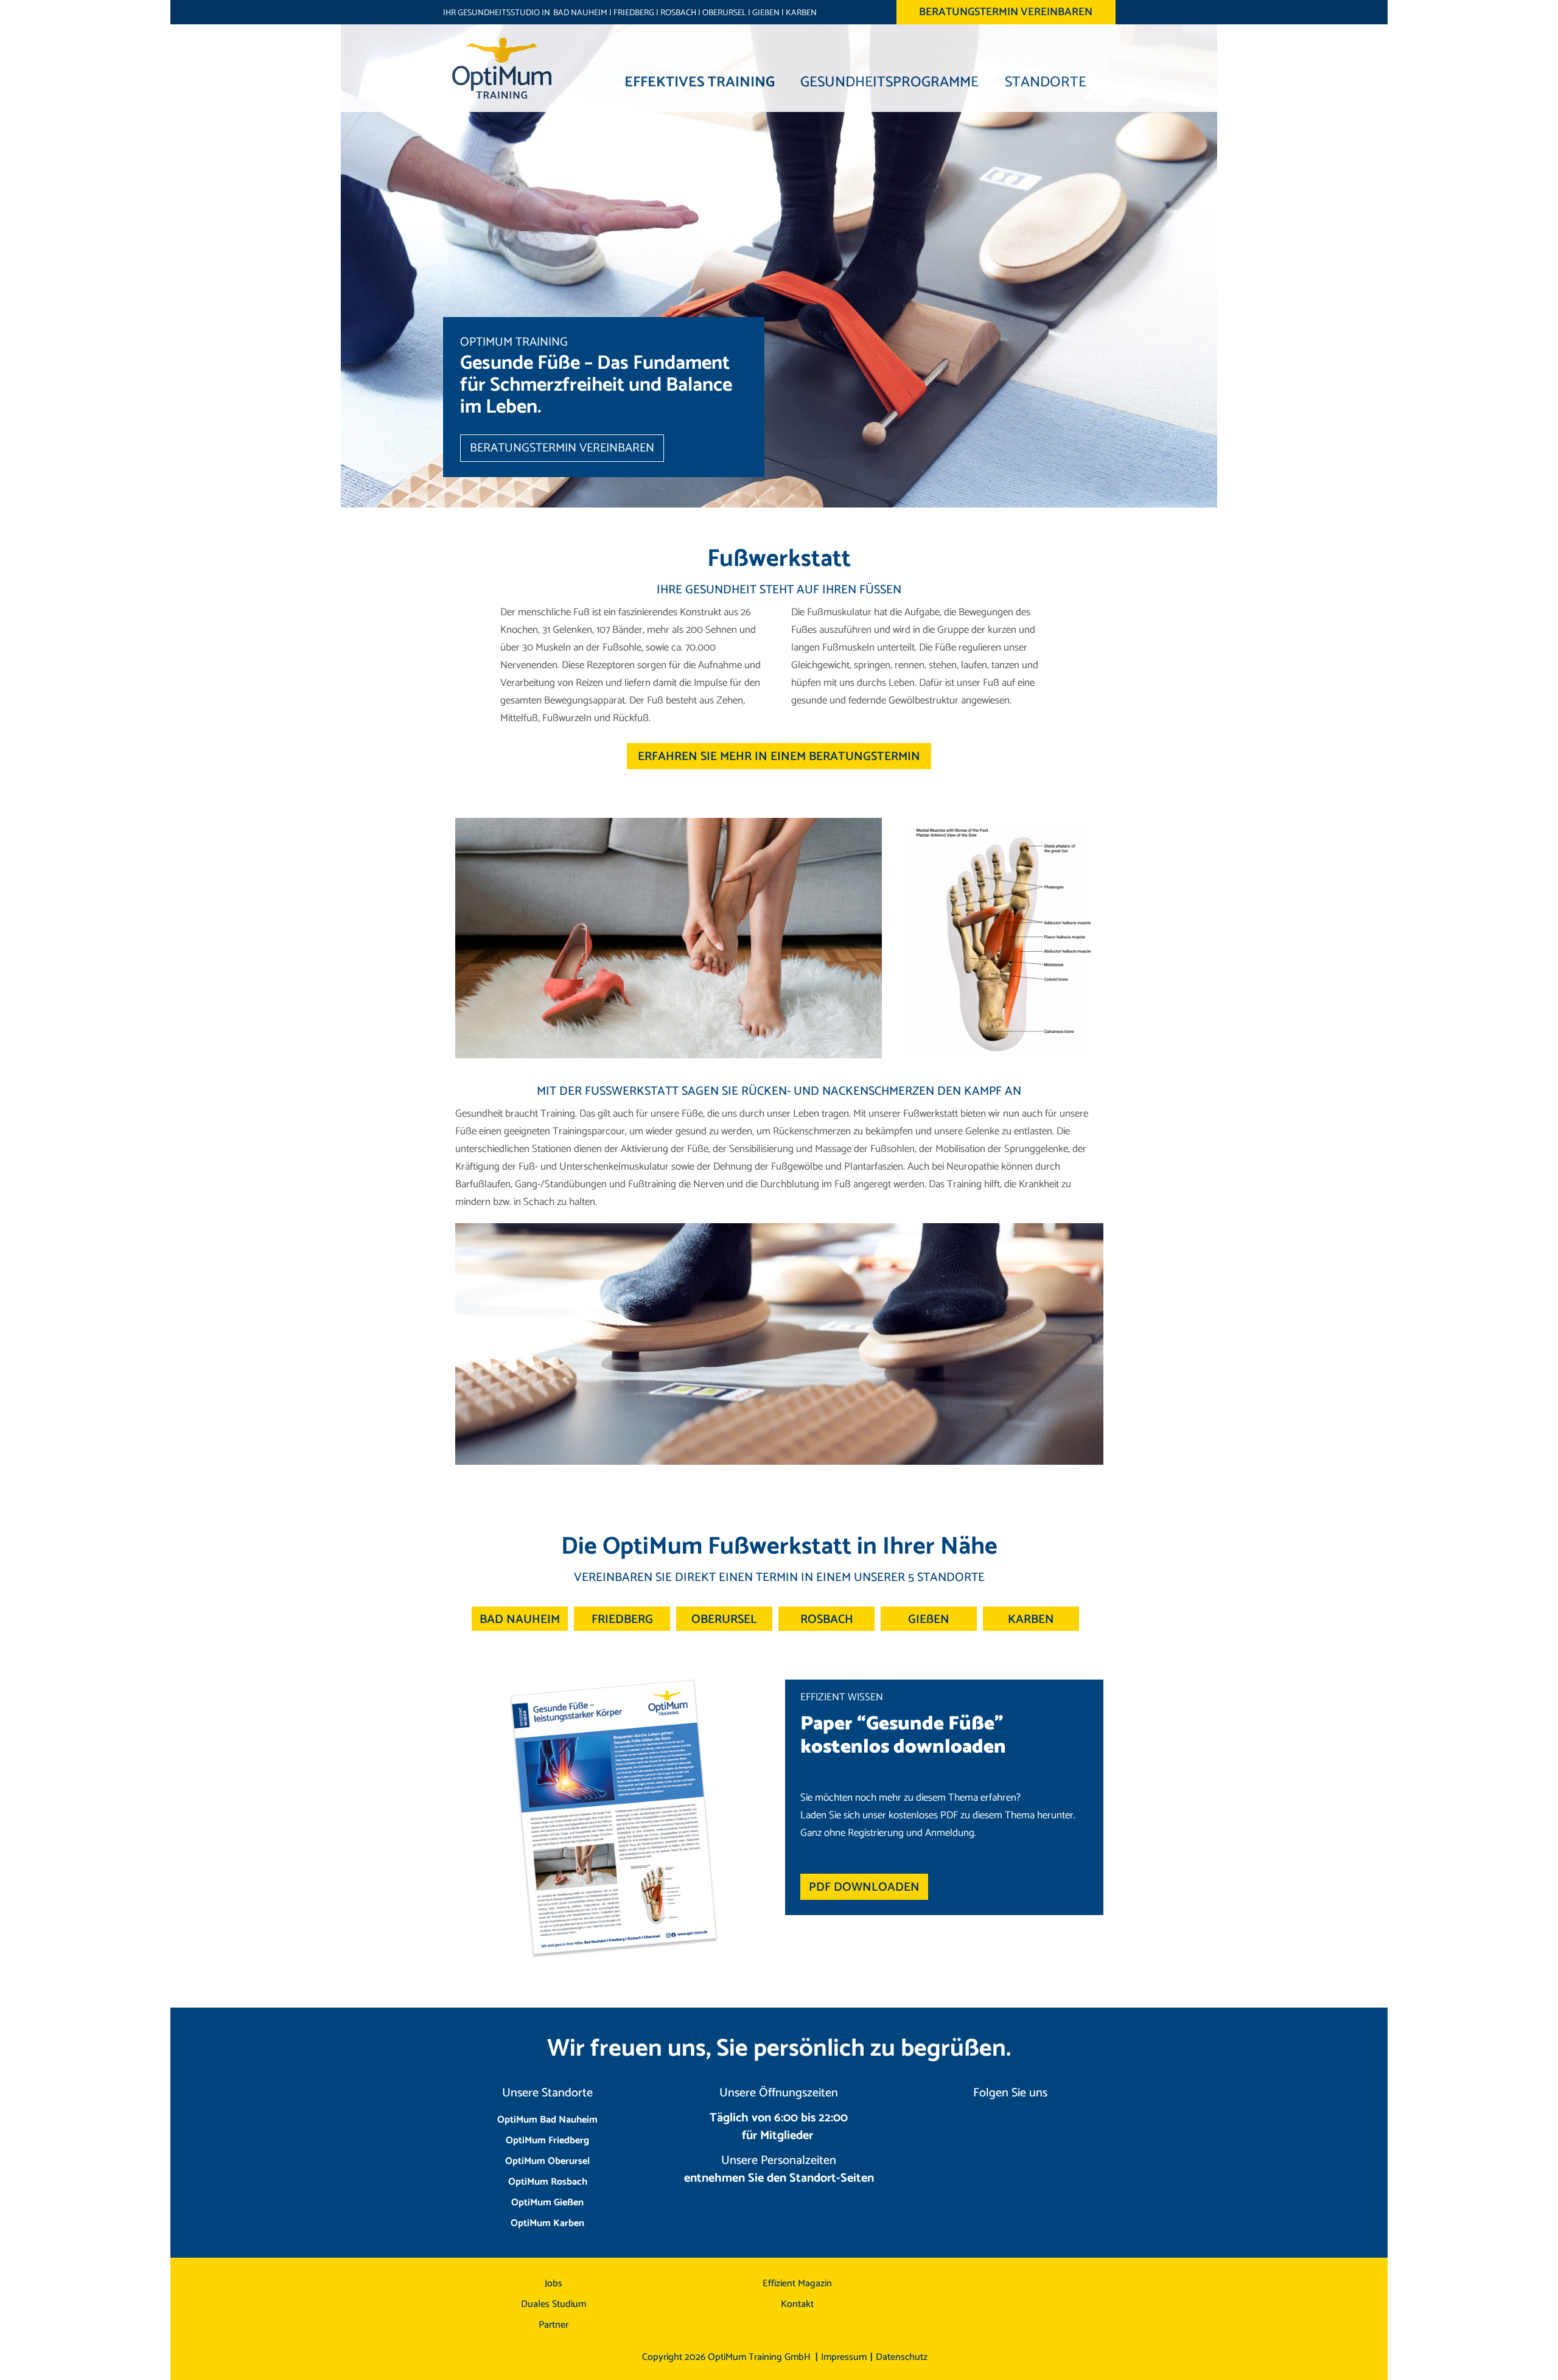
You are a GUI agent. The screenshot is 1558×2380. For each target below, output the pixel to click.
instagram (991, 2128)
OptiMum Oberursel (547, 2161)
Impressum (844, 2357)
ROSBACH (678, 13)
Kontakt (797, 2304)
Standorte (1046, 81)
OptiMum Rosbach (548, 2182)
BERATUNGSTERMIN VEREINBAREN (1006, 12)
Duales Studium (554, 2304)
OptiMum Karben (547, 2223)
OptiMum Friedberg (547, 2141)
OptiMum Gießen (547, 2203)
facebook (1029, 2128)
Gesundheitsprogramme (889, 81)
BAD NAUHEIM (580, 13)
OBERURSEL (724, 13)
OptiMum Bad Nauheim (547, 2120)
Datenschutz (902, 2357)
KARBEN (801, 13)
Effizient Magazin (797, 2284)
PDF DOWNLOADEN (864, 1887)
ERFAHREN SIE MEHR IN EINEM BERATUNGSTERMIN (779, 757)
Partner (554, 2325)
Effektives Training (700, 81)
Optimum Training (502, 68)
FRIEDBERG (634, 13)
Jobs (554, 2284)
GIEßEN (766, 13)
